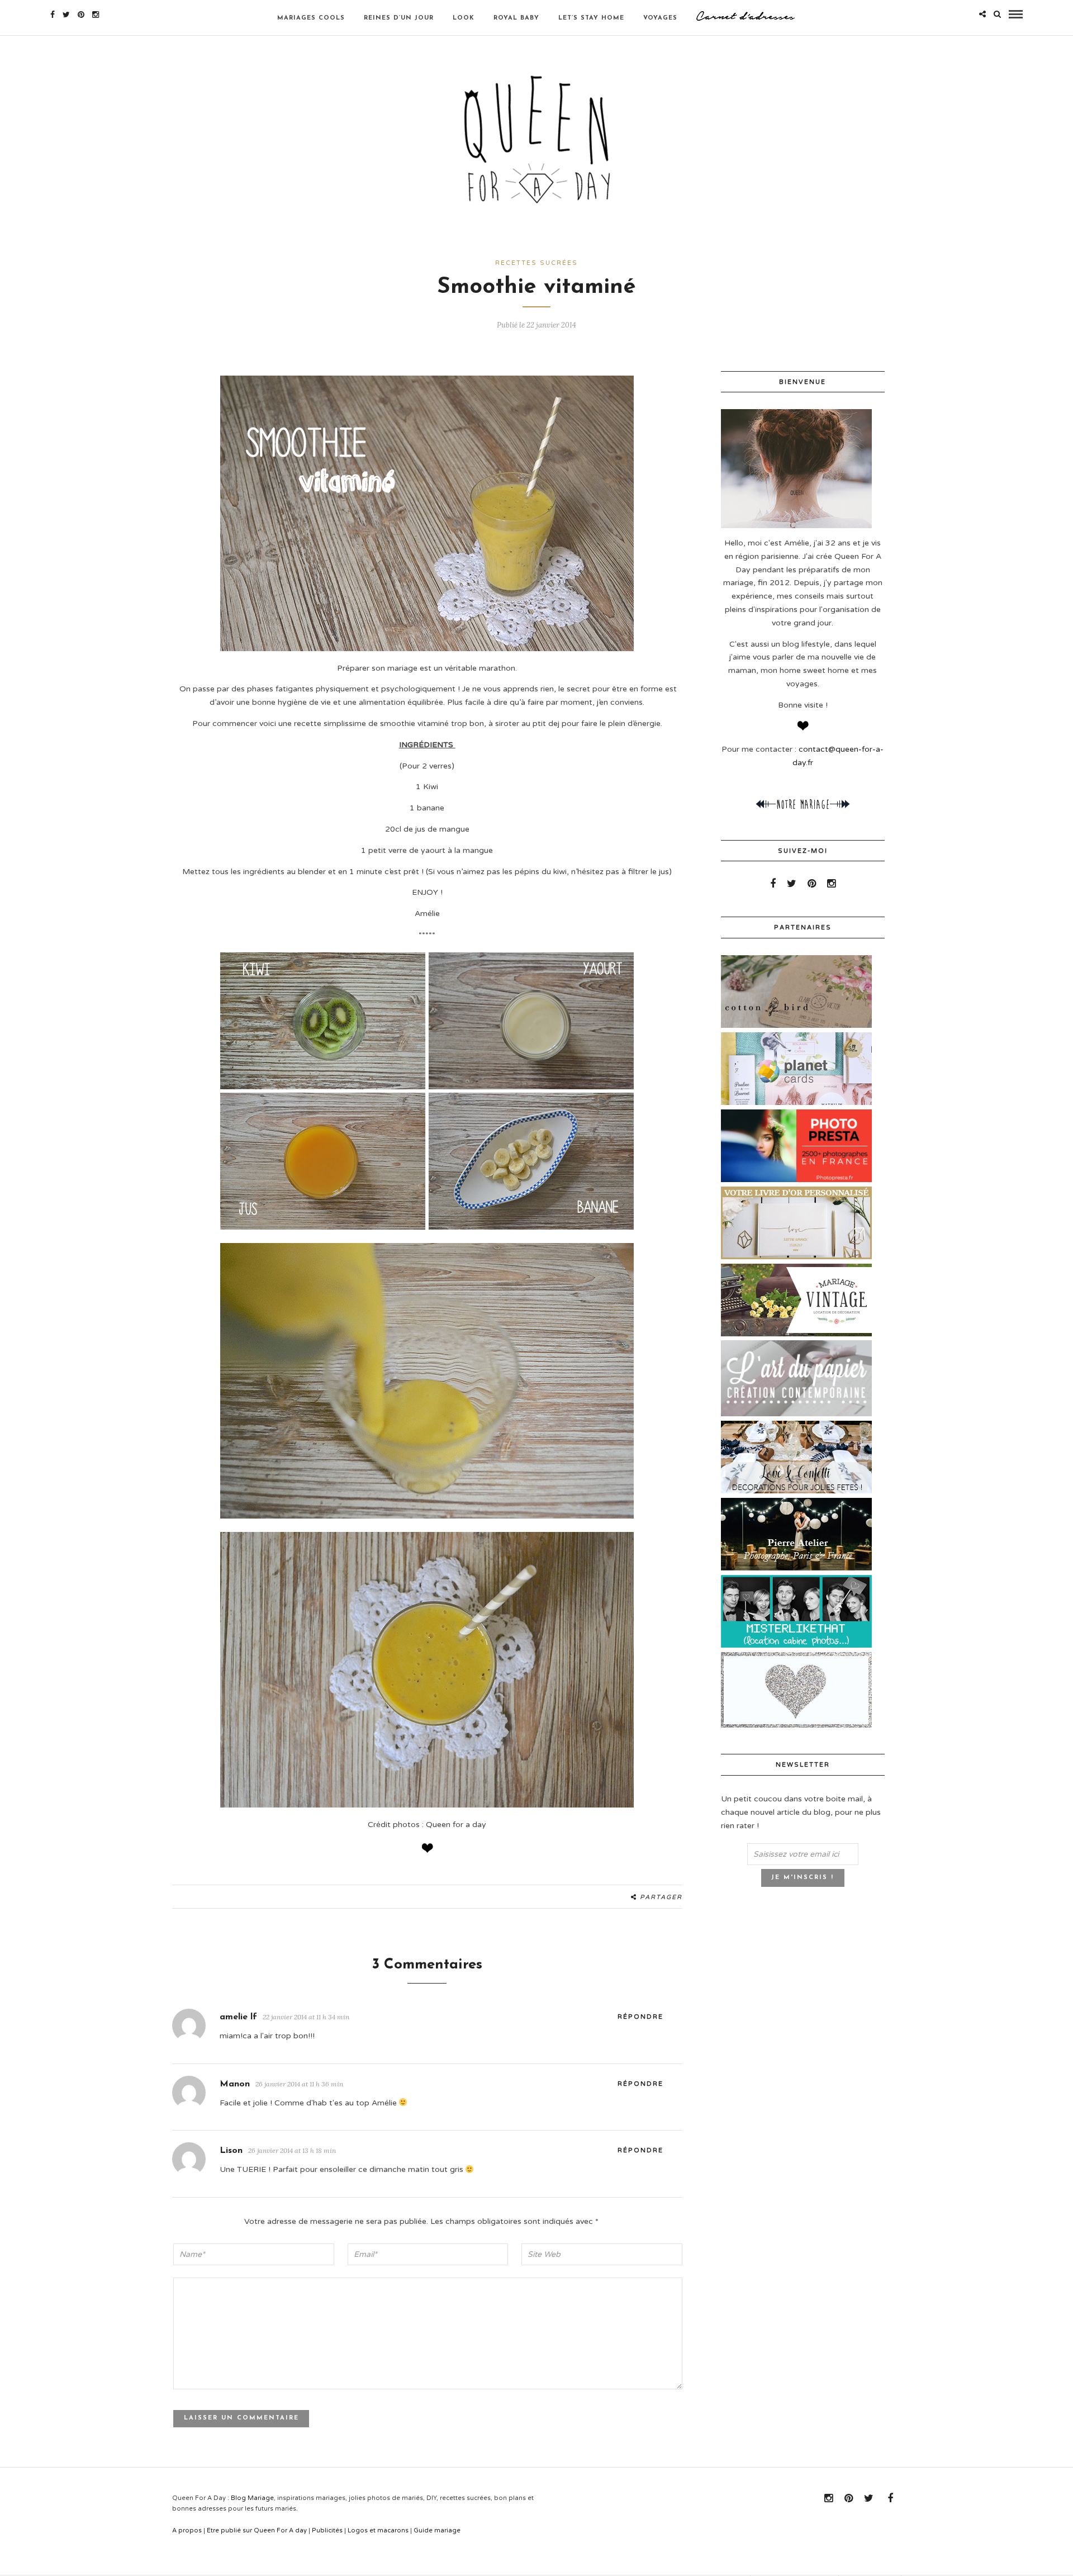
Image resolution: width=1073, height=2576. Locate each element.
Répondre (640, 2017)
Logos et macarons (378, 2530)
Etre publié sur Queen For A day (257, 2530)
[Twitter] (792, 884)
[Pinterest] (81, 15)
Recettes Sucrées (536, 263)
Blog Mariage (252, 2498)
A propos (187, 2530)
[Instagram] (96, 15)
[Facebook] (773, 884)
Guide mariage (437, 2530)
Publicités (327, 2530)
